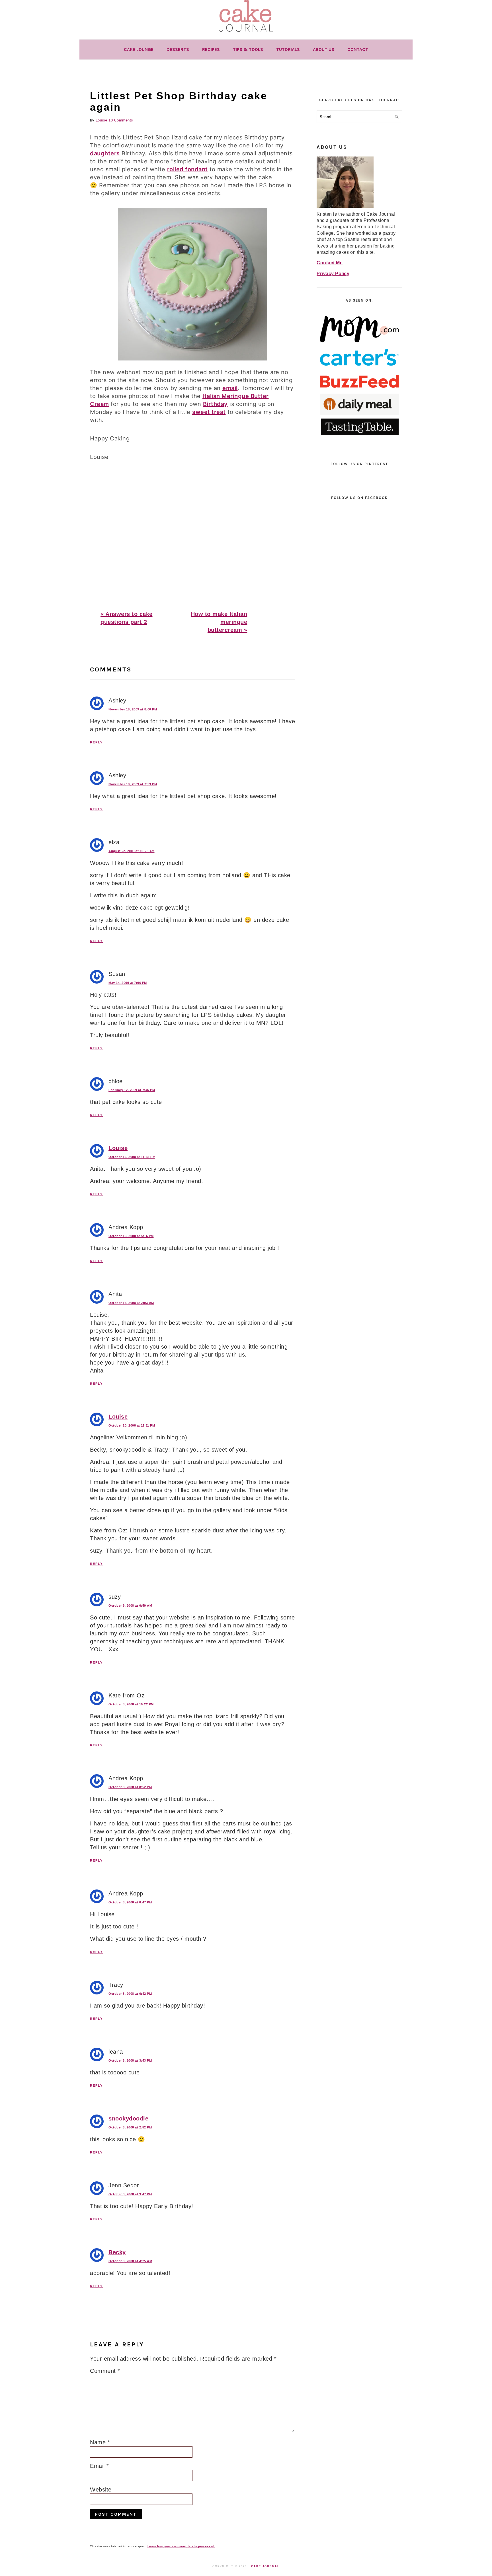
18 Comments (121, 120)
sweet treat (209, 412)
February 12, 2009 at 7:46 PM (132, 1090)
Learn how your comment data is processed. (182, 2546)
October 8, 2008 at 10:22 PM (131, 1704)
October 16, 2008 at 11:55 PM (132, 1157)
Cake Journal (265, 2566)
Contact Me (330, 263)
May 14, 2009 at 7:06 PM (128, 983)
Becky (117, 2252)
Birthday (215, 404)
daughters (105, 153)
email (230, 388)
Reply (96, 742)
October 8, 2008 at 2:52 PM (130, 2127)
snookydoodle (128, 2118)
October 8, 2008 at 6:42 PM (130, 1994)
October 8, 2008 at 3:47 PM (130, 2194)
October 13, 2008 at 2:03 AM (131, 1303)
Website (101, 2490)
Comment (105, 2371)
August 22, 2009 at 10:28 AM (132, 851)
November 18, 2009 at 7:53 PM (133, 784)
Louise (118, 1148)
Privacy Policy (333, 274)
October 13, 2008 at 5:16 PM (131, 1236)
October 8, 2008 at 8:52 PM (130, 1787)
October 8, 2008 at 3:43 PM (130, 2060)
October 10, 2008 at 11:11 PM (132, 1425)
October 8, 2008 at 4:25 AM (130, 2261)
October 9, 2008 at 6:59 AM (130, 1606)
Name (100, 2442)
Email (100, 2466)
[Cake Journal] (246, 34)
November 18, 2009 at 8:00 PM (133, 709)
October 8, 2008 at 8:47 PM (130, 1902)
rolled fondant (187, 169)
